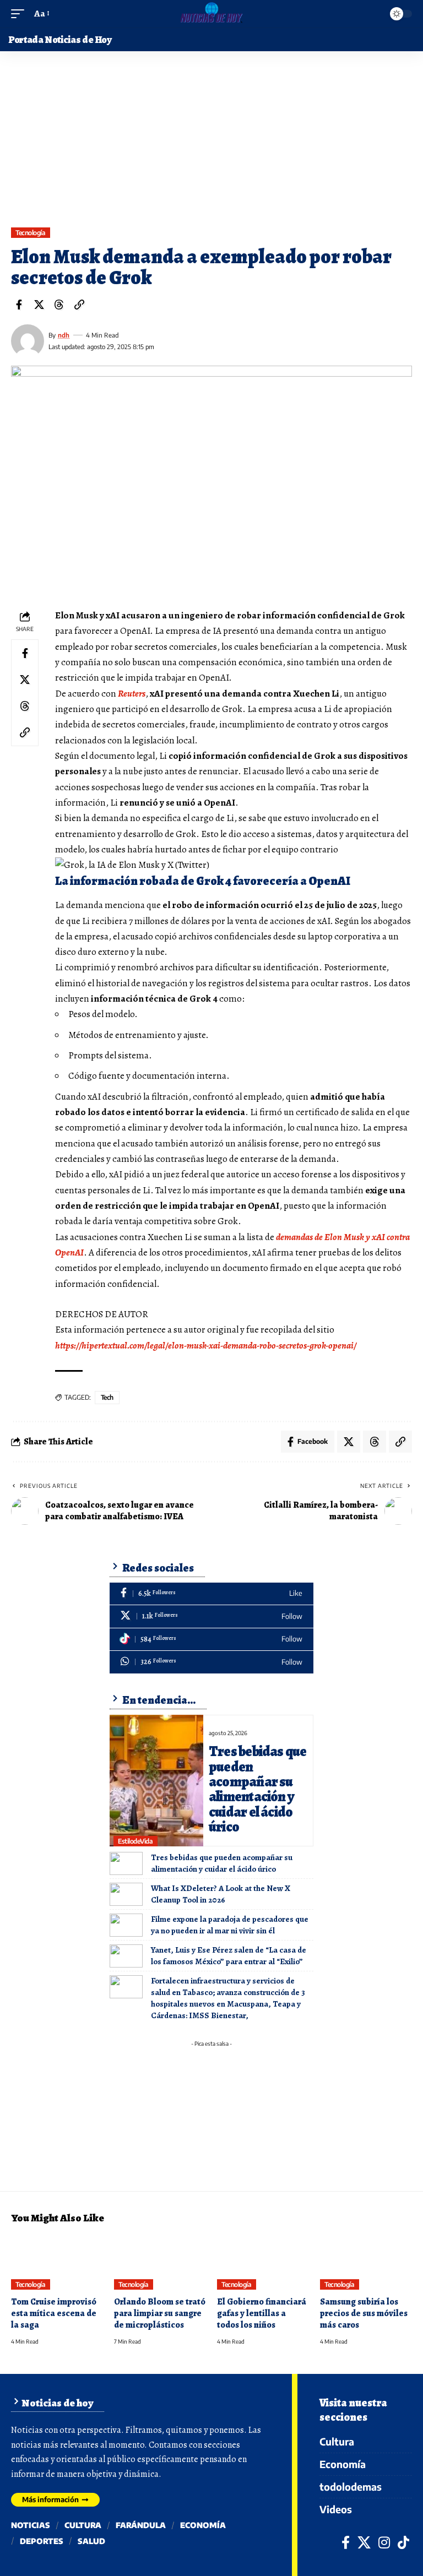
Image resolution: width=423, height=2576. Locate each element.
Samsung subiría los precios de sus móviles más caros (364, 2313)
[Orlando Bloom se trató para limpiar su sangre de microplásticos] (160, 2262)
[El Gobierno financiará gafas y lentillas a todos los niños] (263, 2262)
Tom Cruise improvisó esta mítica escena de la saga (54, 2313)
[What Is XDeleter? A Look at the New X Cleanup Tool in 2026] (126, 1894)
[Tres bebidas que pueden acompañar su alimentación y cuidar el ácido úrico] (156, 1781)
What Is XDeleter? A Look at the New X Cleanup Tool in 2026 (221, 1894)
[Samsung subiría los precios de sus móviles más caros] (366, 2262)
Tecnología (30, 233)
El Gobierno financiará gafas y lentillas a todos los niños (262, 2313)
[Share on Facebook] (19, 305)
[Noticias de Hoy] (211, 14)
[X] (211, 1616)
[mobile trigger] (20, 14)
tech (107, 1397)
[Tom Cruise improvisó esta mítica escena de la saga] (57, 2262)
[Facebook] (211, 1594)
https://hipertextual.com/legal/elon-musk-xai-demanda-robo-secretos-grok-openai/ (206, 1346)
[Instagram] (384, 2542)
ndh (64, 335)
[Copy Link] (79, 305)
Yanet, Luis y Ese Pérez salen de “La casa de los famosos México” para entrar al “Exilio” (229, 1956)
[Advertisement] (211, 145)
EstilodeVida (135, 1841)
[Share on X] (39, 305)
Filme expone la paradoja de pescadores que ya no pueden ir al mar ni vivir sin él (230, 1925)
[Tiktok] (211, 1640)
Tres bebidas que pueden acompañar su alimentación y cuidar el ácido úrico (258, 1789)
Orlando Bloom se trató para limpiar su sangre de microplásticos (160, 2313)
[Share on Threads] (59, 305)
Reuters (132, 694)
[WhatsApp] (211, 1662)
